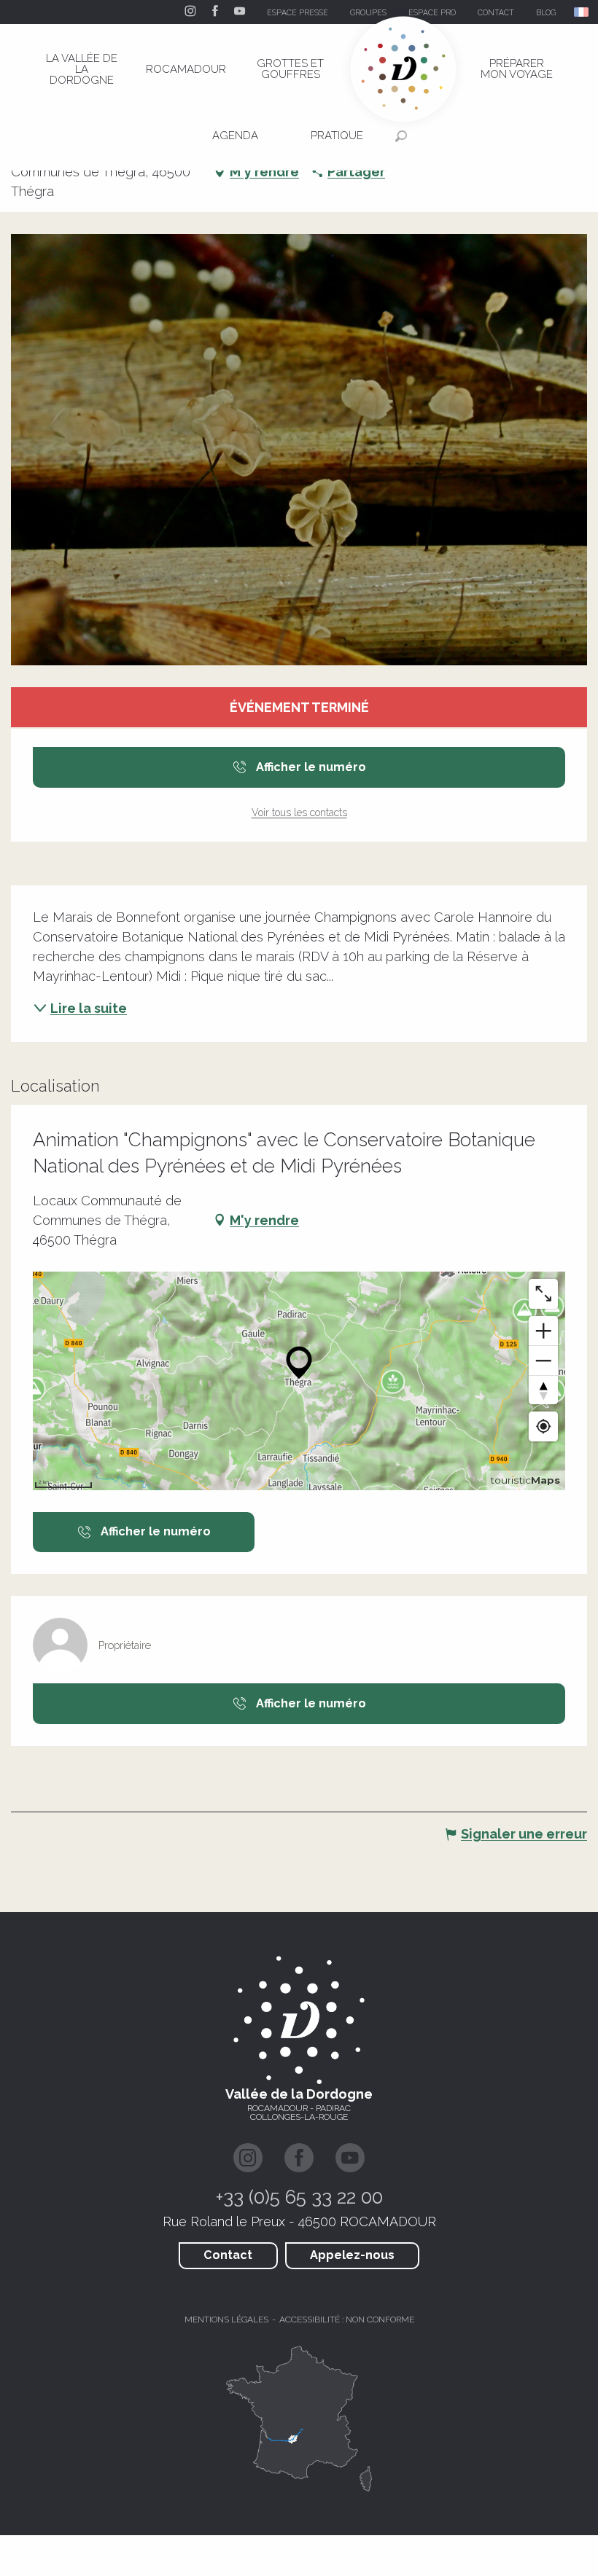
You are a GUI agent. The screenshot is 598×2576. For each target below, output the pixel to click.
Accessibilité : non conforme (347, 2319)
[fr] (582, 12)
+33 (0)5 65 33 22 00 (299, 2197)
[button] (582, 12)
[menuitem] (82, 69)
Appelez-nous (352, 2255)
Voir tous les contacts (299, 813)
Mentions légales (226, 2319)
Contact (228, 2255)
